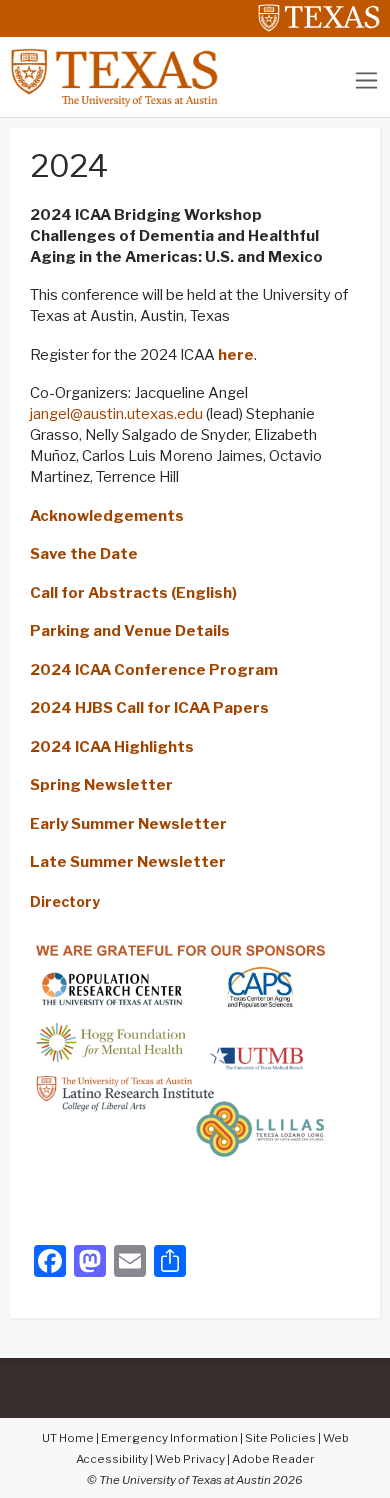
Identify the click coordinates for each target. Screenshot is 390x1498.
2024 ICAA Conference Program (154, 670)
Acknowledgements (107, 516)
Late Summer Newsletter (128, 862)
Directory (65, 901)
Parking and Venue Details (130, 631)
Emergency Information (169, 1438)
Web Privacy (190, 1459)
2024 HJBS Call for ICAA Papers (149, 708)
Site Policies (280, 1438)
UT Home (68, 1438)
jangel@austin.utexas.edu (116, 414)
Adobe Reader (273, 1459)
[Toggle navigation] (366, 80)
